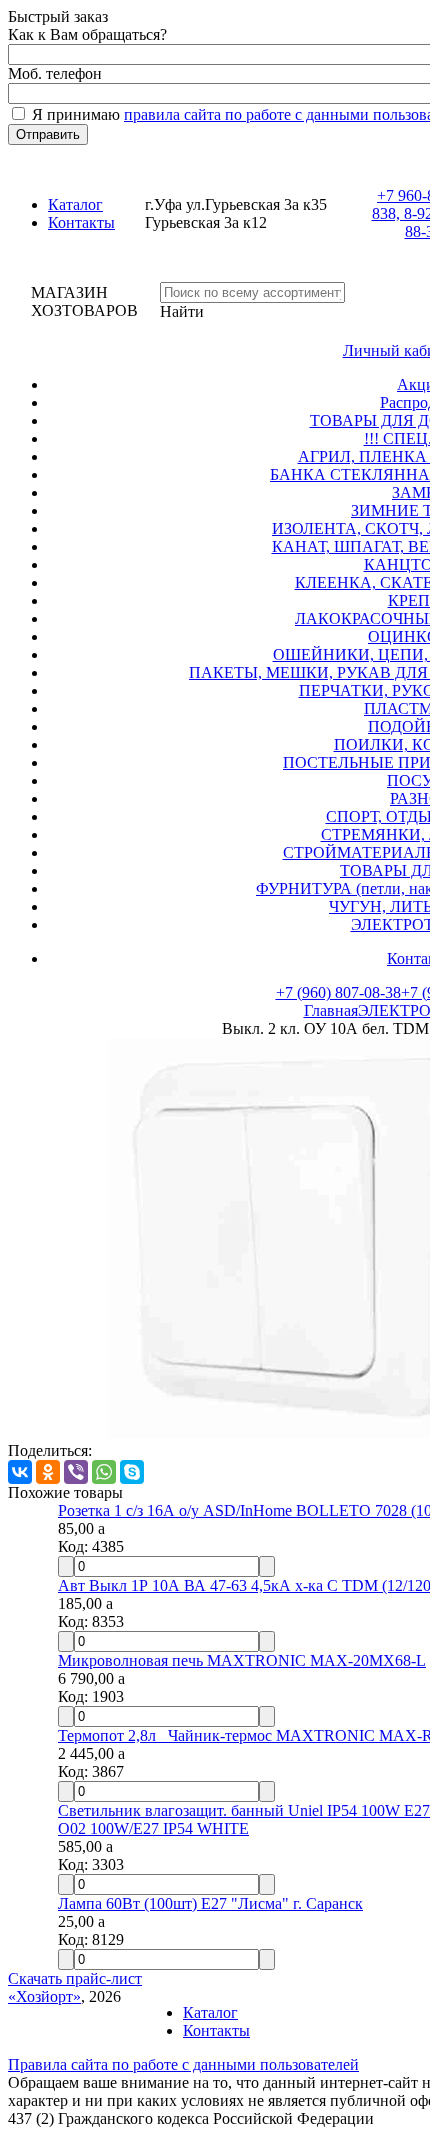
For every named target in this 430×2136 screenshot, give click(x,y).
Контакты (81, 222)
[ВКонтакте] (20, 1472)
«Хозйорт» (44, 1996)
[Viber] (76, 1472)
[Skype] (132, 1472)
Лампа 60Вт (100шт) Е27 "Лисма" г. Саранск (210, 1903)
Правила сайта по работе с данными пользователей (183, 2064)
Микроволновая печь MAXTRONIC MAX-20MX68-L (242, 1660)
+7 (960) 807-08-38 (338, 992)
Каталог (75, 204)
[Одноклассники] (48, 1472)
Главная (331, 1010)
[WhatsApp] (104, 1472)
